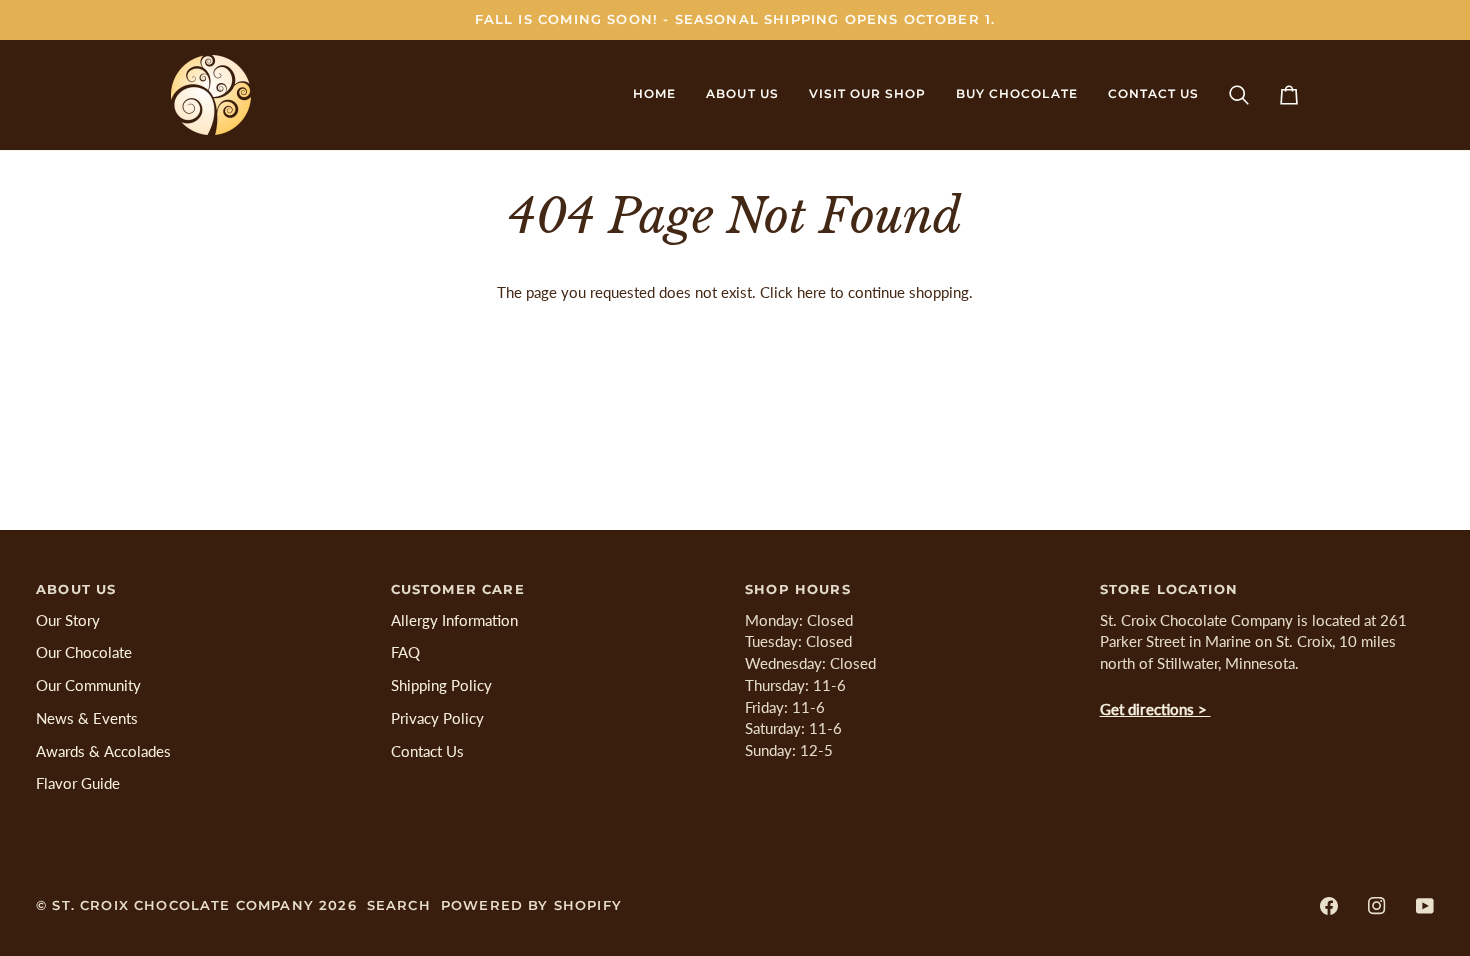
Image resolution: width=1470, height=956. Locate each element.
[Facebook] (1329, 906)
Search (399, 905)
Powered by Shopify (531, 905)
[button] (742, 95)
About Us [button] (76, 589)
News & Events (87, 718)
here (811, 292)
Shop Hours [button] (798, 589)
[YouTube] (1425, 906)
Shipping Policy (441, 685)
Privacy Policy (437, 718)
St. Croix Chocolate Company (183, 905)
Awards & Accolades (103, 751)
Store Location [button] (1169, 589)
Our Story (68, 620)
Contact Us (427, 751)
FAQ (405, 652)
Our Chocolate (84, 652)
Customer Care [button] (458, 589)
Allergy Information (454, 620)
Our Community (88, 685)
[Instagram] (1377, 906)
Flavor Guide (78, 783)
